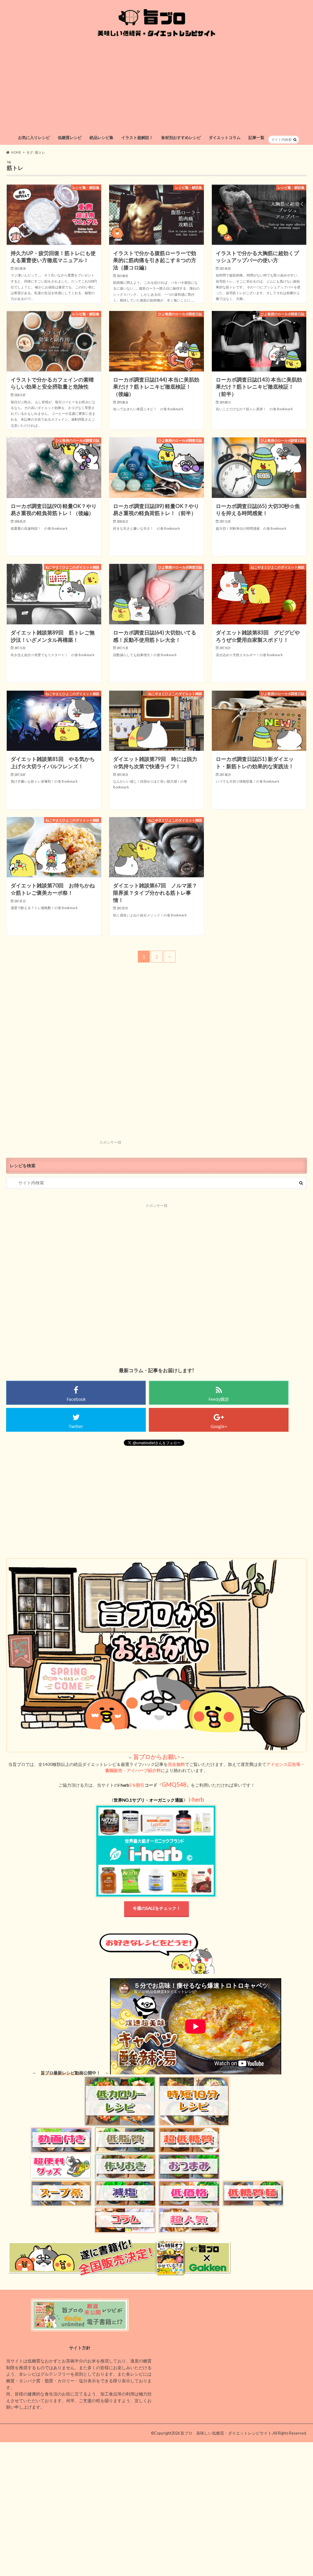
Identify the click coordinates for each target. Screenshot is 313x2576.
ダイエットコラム (225, 137)
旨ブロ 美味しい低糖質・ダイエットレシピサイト (226, 2433)
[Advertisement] (157, 86)
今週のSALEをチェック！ (157, 1908)
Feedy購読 (219, 1399)
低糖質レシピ (70, 137)
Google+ (219, 1426)
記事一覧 (256, 137)
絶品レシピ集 (101, 137)
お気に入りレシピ (34, 137)
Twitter (76, 1426)
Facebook (76, 1399)
